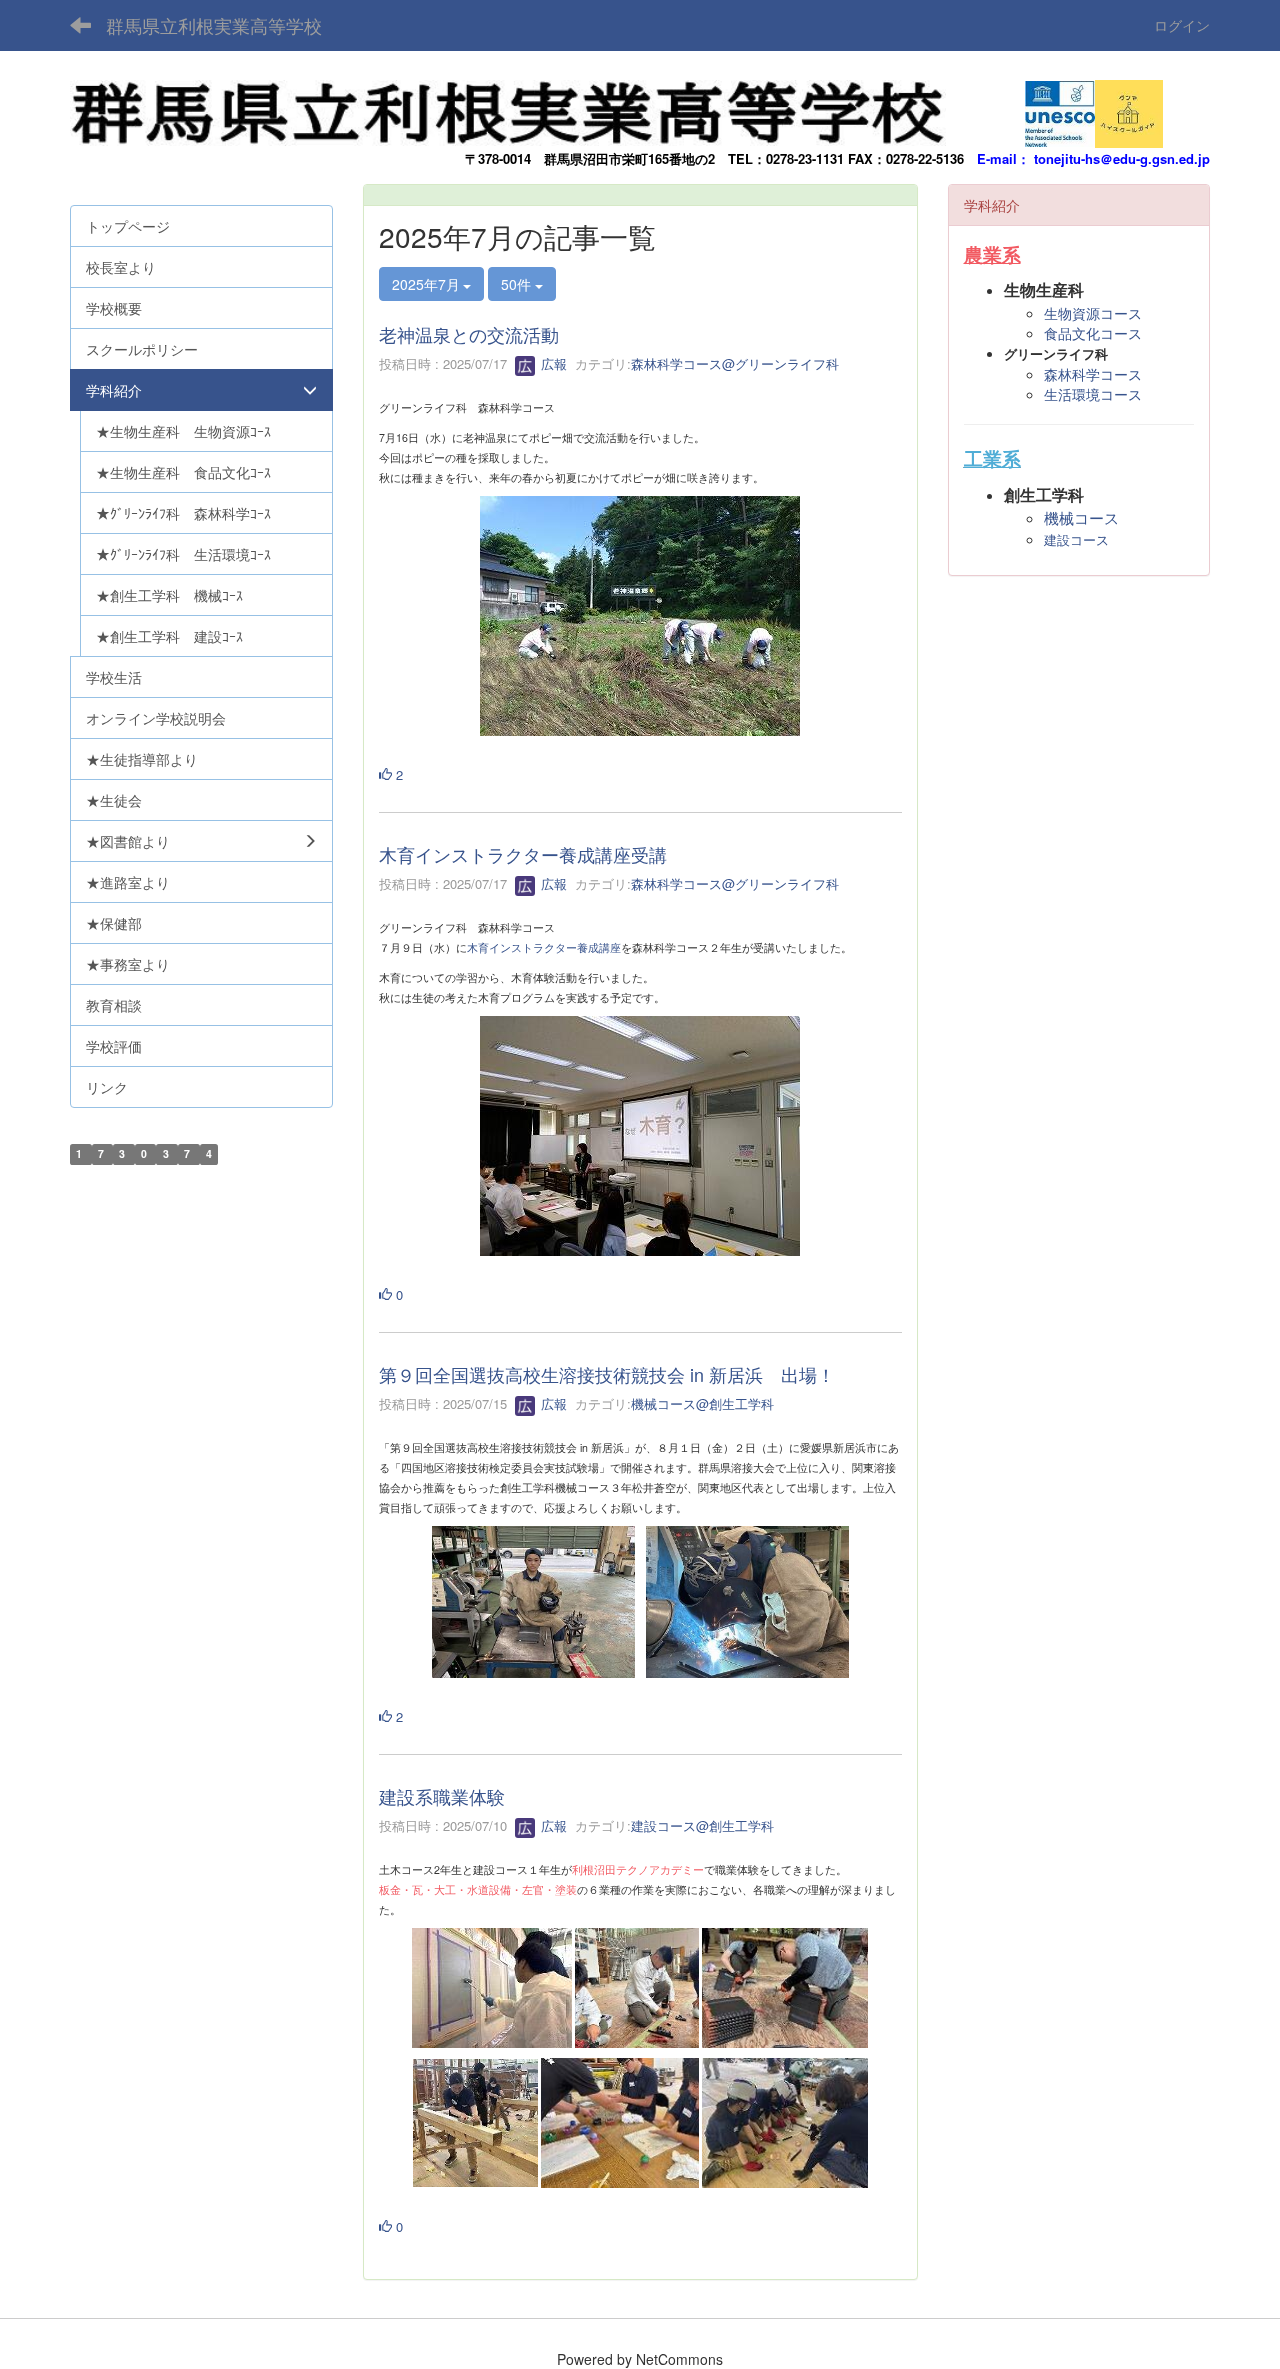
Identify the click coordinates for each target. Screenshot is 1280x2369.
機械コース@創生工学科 (702, 1403)
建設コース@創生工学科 (702, 1825)
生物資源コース (1093, 313)
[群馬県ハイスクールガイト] (1129, 108)
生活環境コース (1093, 394)
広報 (552, 363)
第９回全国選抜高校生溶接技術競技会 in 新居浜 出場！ (607, 1374)
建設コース (1076, 540)
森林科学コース (1093, 374)
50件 (518, 284)
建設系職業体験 (442, 1796)
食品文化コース (1093, 333)
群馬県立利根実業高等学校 (214, 25)
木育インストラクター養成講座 (544, 947)
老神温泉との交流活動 (469, 334)
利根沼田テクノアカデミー (638, 1869)
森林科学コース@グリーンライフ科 (735, 363)
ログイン (1182, 25)
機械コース (1081, 518)
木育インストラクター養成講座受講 (523, 854)
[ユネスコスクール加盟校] (1060, 108)
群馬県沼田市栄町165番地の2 (629, 158)
